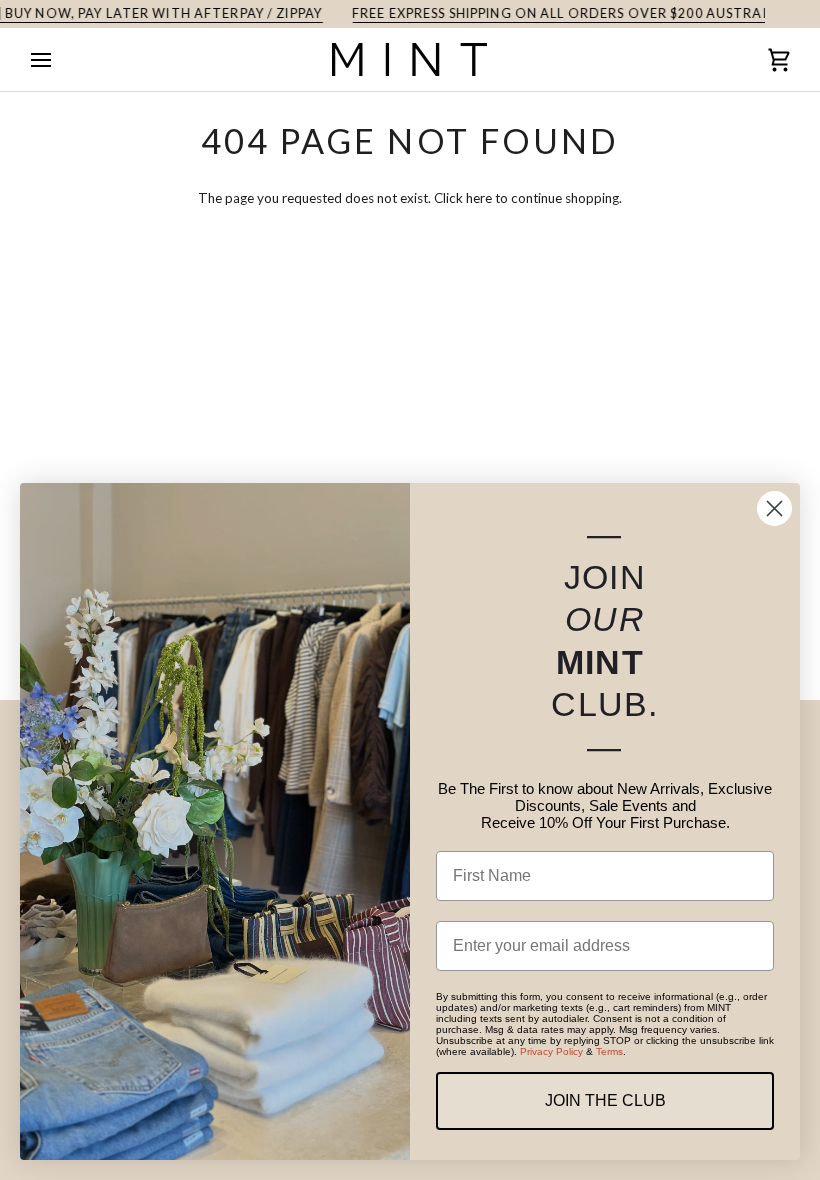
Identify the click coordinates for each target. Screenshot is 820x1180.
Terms (609, 1051)
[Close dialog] (774, 508)
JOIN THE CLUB (605, 1100)
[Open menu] (59, 59)
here (479, 198)
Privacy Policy (551, 1051)
